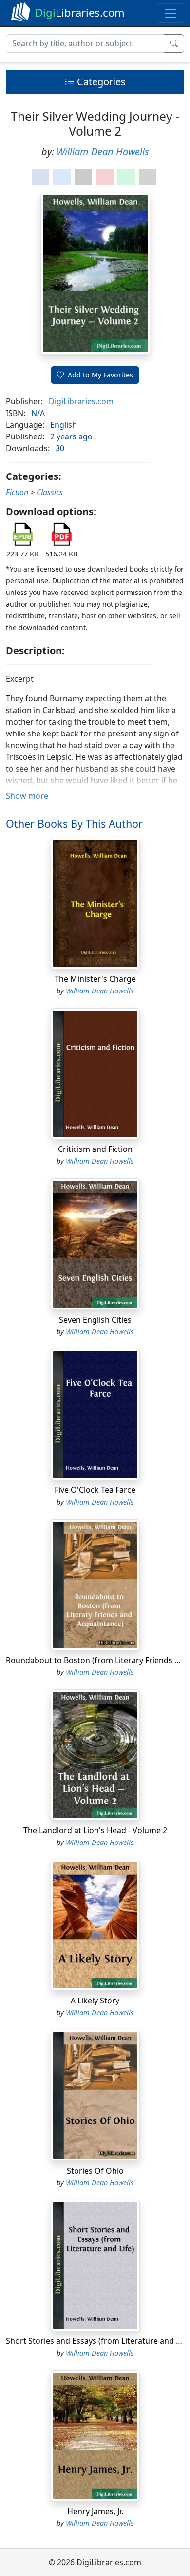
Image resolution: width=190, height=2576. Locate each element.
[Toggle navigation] (171, 13)
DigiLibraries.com (81, 401)
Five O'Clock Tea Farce (95, 1490)
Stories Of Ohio (95, 2171)
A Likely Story (95, 2001)
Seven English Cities (95, 1320)
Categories (100, 82)
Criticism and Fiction (95, 1149)
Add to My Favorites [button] (100, 375)
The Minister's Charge (95, 979)
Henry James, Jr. (95, 2511)
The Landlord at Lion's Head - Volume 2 (95, 1830)
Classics (50, 492)
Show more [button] (27, 796)
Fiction (17, 492)
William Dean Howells (103, 151)
